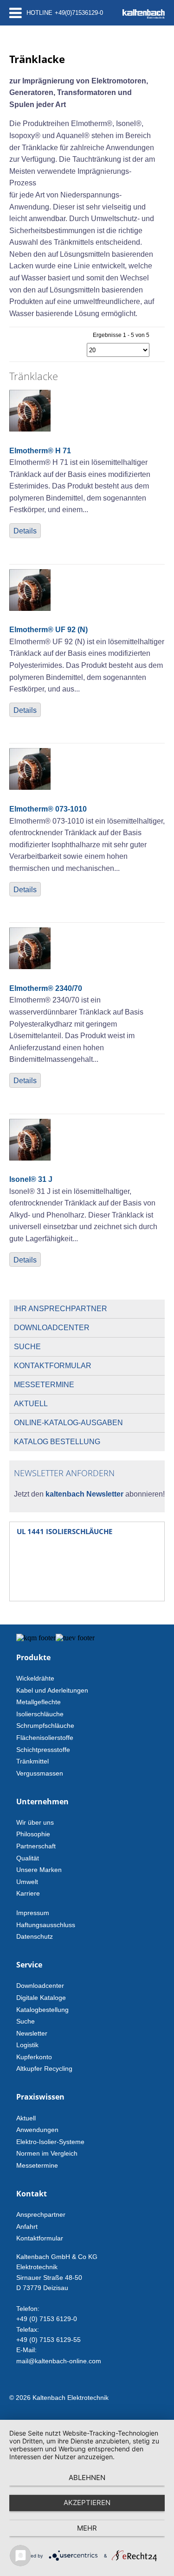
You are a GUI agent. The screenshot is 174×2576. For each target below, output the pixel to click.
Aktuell (31, 1404)
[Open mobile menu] (16, 13)
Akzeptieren (87, 2503)
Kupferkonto (34, 2057)
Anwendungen (37, 2130)
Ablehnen (87, 2478)
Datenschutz (35, 1936)
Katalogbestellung (42, 2010)
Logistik (27, 2045)
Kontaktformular (53, 1366)
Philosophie (33, 1834)
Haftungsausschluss (46, 1925)
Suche (27, 1347)
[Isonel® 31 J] (30, 1158)
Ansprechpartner (41, 2214)
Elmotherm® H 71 (40, 451)
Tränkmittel (32, 1761)
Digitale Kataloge (41, 1998)
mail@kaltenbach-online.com (59, 2361)
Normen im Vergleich (47, 2153)
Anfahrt (27, 2227)
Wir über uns (35, 1822)
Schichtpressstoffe (43, 1750)
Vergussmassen (40, 1773)
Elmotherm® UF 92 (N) (48, 630)
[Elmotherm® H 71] (30, 429)
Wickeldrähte (35, 1678)
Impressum (33, 1913)
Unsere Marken (39, 1870)
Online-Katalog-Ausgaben (68, 1423)
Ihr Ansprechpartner (61, 1309)
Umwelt (27, 1882)
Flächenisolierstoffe (45, 1738)
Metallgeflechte (39, 1702)
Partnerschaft (36, 1846)
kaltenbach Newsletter (84, 1494)
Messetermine (44, 1385)
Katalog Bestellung (57, 1442)
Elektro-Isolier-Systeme (50, 2142)
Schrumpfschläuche (45, 1726)
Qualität (28, 1858)
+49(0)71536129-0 (79, 13)
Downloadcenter (52, 1328)
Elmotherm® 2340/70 (46, 988)
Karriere (28, 1893)
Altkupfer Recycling (44, 2068)
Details (25, 531)
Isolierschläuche (40, 1714)
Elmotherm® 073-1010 (48, 809)
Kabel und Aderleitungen (52, 1690)
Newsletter (32, 2033)
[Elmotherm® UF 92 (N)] (30, 608)
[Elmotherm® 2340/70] (30, 967)
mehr (87, 2528)
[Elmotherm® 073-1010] (30, 787)
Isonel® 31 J (31, 1179)
